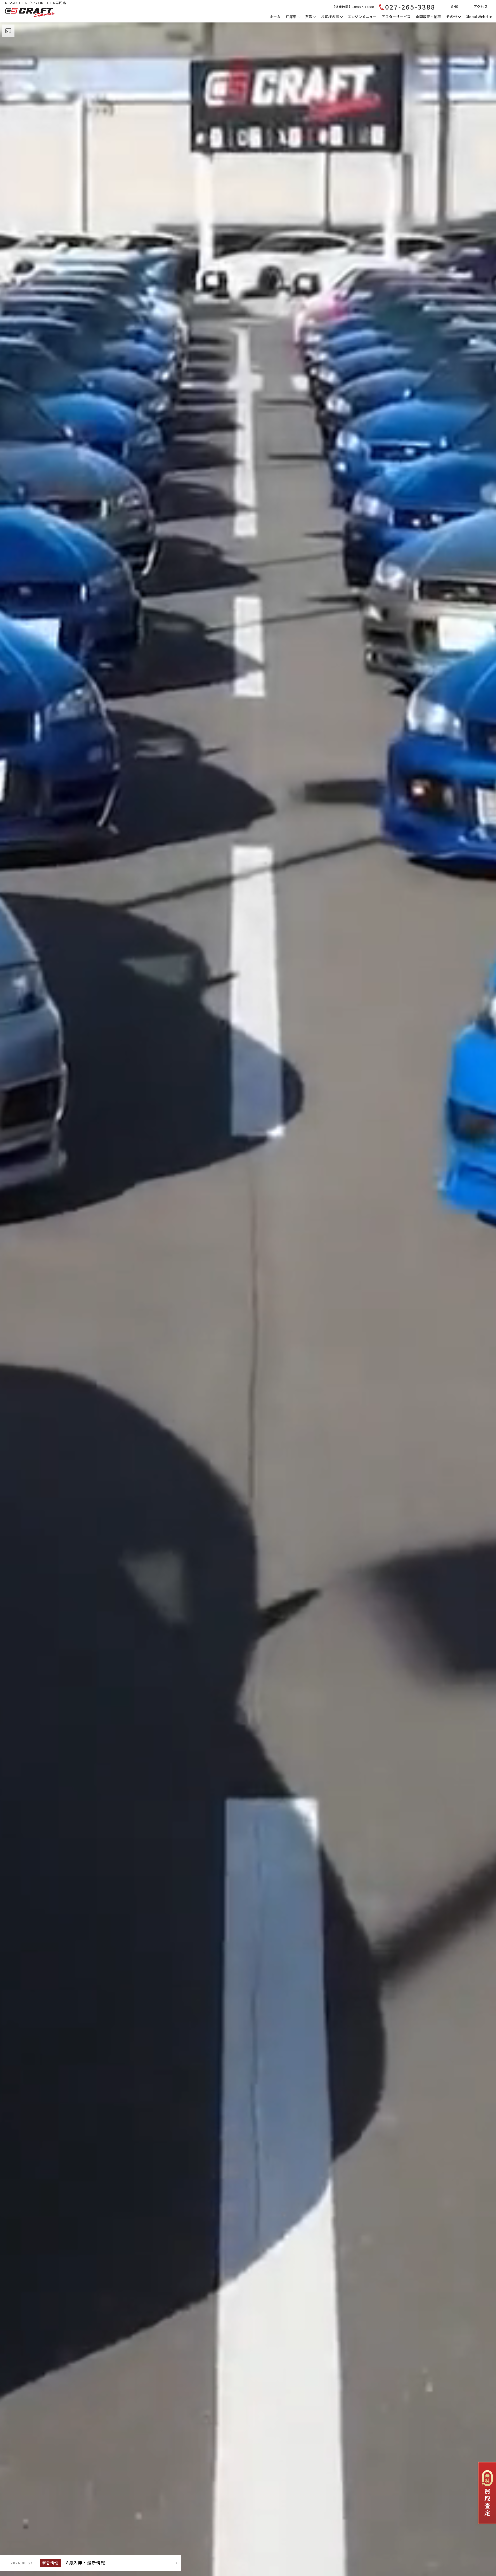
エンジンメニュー (362, 17)
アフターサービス (396, 17)
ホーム (275, 17)
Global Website (479, 17)
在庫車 (291, 17)
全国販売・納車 (428, 17)
